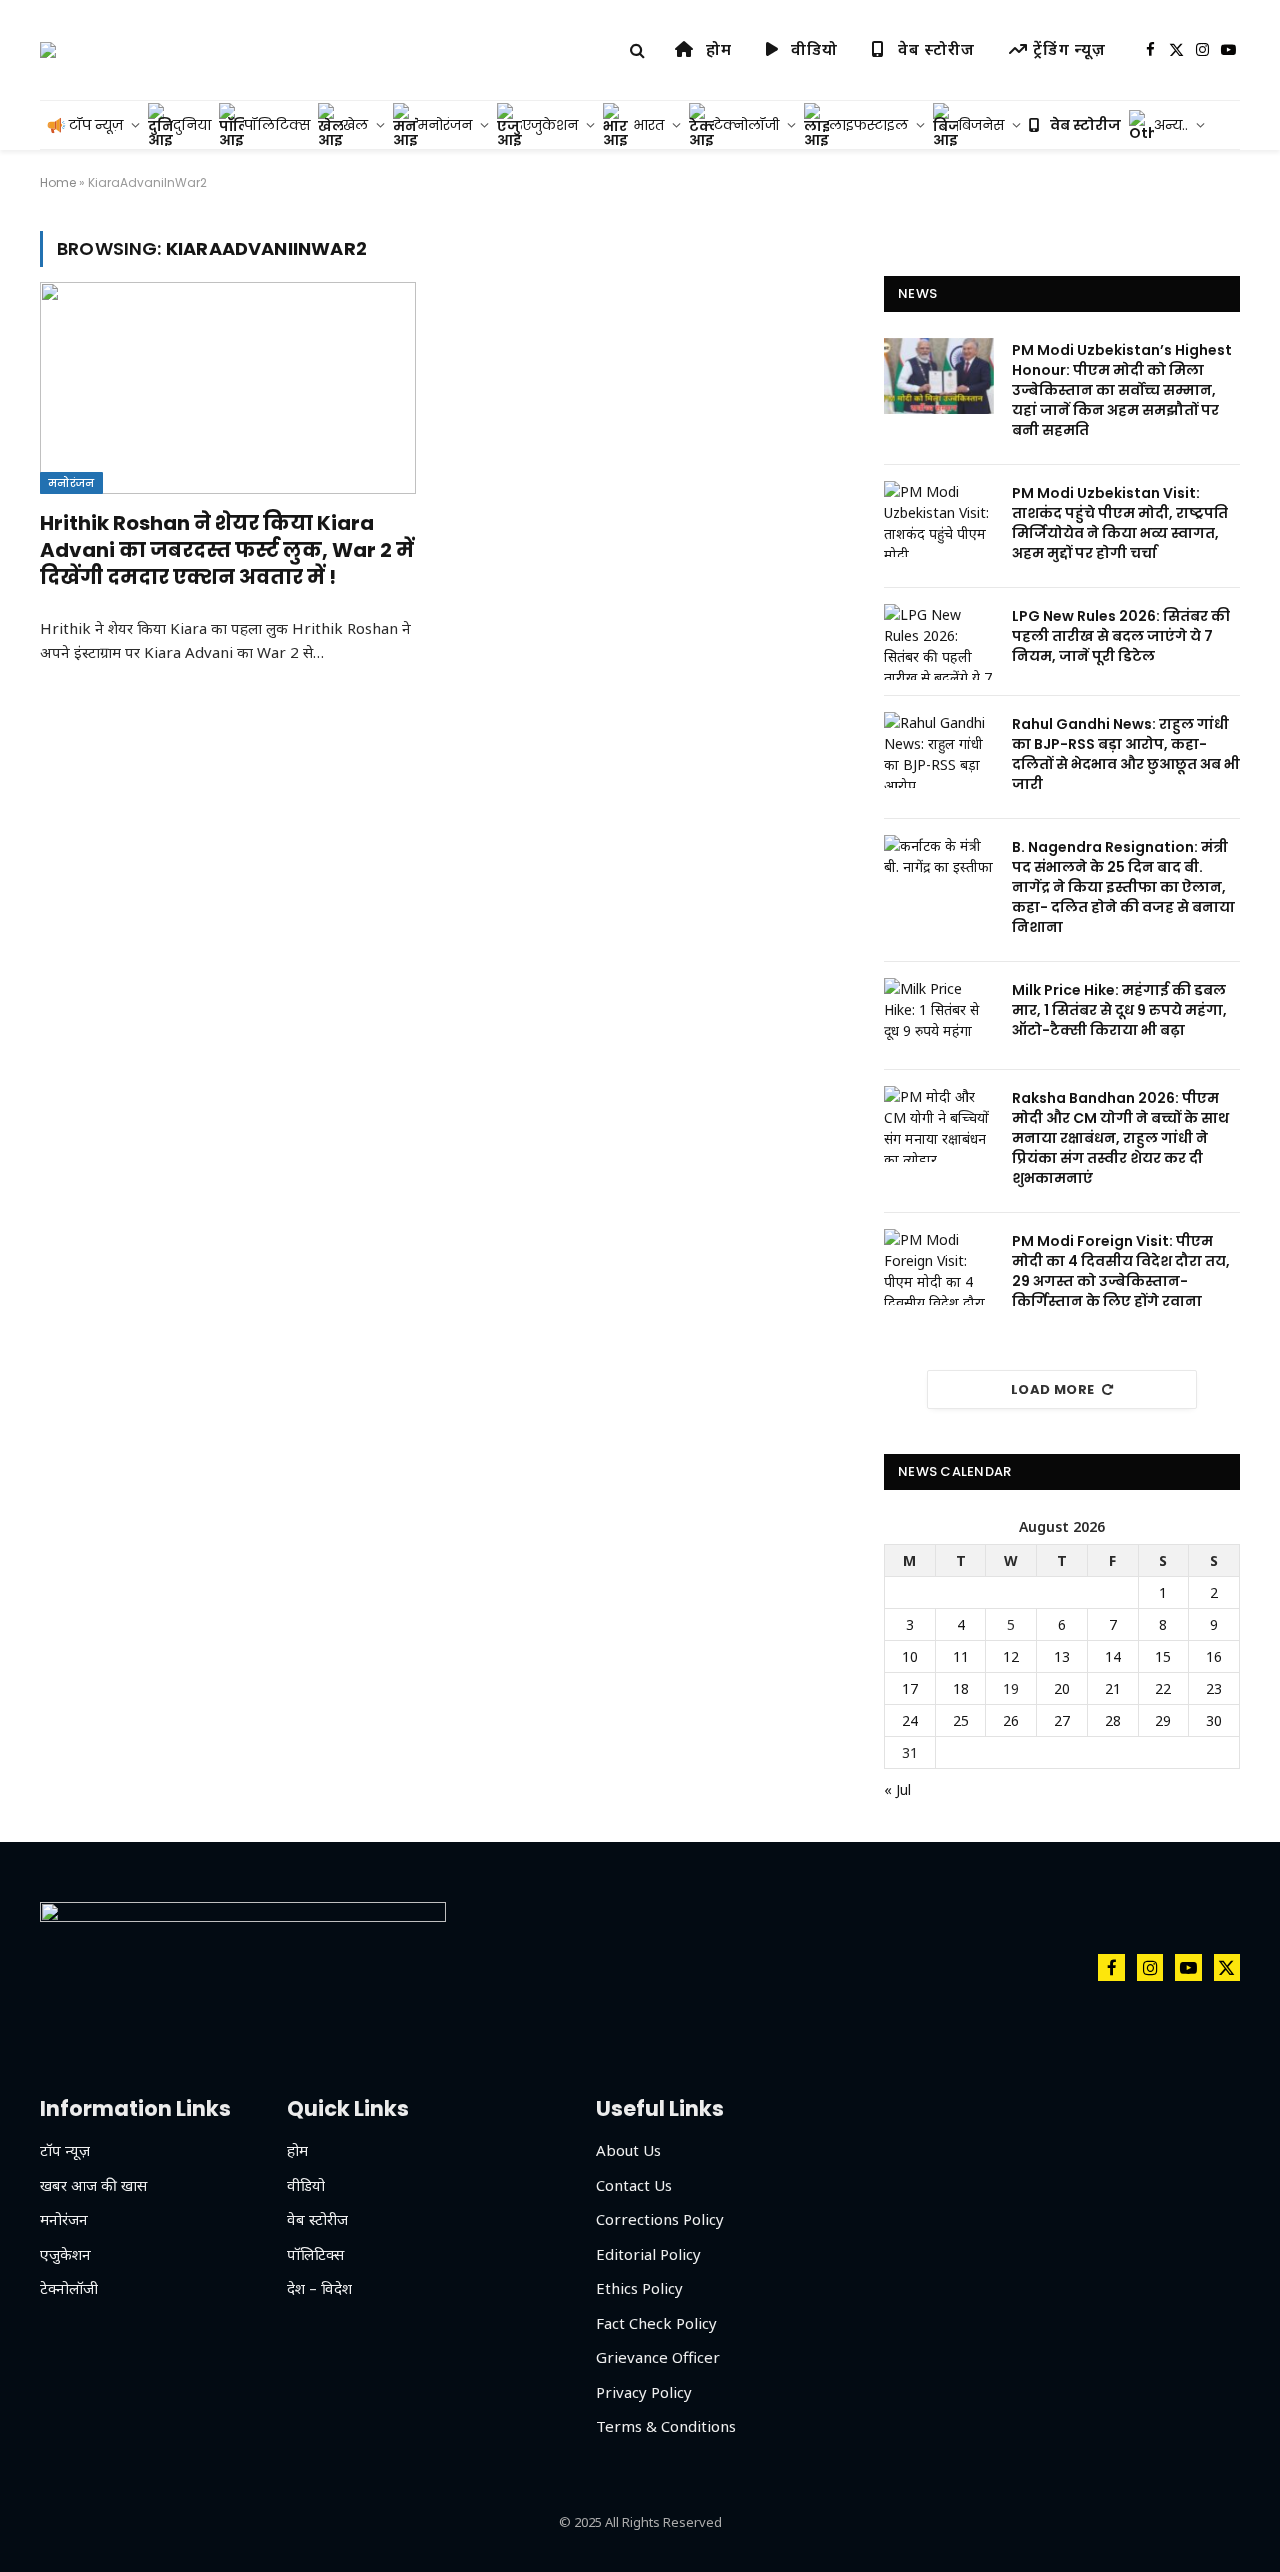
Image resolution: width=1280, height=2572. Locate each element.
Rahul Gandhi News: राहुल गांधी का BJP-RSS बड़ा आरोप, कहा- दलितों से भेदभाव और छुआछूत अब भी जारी (1126, 754)
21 (1113, 1688)
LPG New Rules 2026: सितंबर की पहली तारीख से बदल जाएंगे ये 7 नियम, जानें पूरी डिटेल (1121, 636)
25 (961, 1720)
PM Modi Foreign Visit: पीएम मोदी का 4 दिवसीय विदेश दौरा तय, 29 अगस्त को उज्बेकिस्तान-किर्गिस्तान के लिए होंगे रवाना (1121, 1271)
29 (1163, 1720)
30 (1214, 1720)
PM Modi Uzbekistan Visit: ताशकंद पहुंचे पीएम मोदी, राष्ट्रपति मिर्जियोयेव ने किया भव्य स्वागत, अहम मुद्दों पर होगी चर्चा (1120, 523)
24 (910, 1720)
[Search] (637, 50)
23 (1214, 1688)
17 (910, 1688)
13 (1062, 1656)
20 (1062, 1688)
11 (961, 1656)
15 (1163, 1656)
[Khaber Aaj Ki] (48, 50)
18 (961, 1688)
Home (58, 182)
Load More (1053, 1389)
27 (1062, 1720)
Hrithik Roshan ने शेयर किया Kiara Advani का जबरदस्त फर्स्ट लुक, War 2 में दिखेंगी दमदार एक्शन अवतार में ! (227, 550)
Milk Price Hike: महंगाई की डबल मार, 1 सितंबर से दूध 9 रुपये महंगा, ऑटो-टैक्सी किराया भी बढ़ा (1119, 1010)
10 (910, 1656)
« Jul (897, 1789)
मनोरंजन (71, 483)
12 (1011, 1656)
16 (1214, 1656)
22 (1163, 1688)
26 (1011, 1720)
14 (1113, 1656)
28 (1113, 1720)
